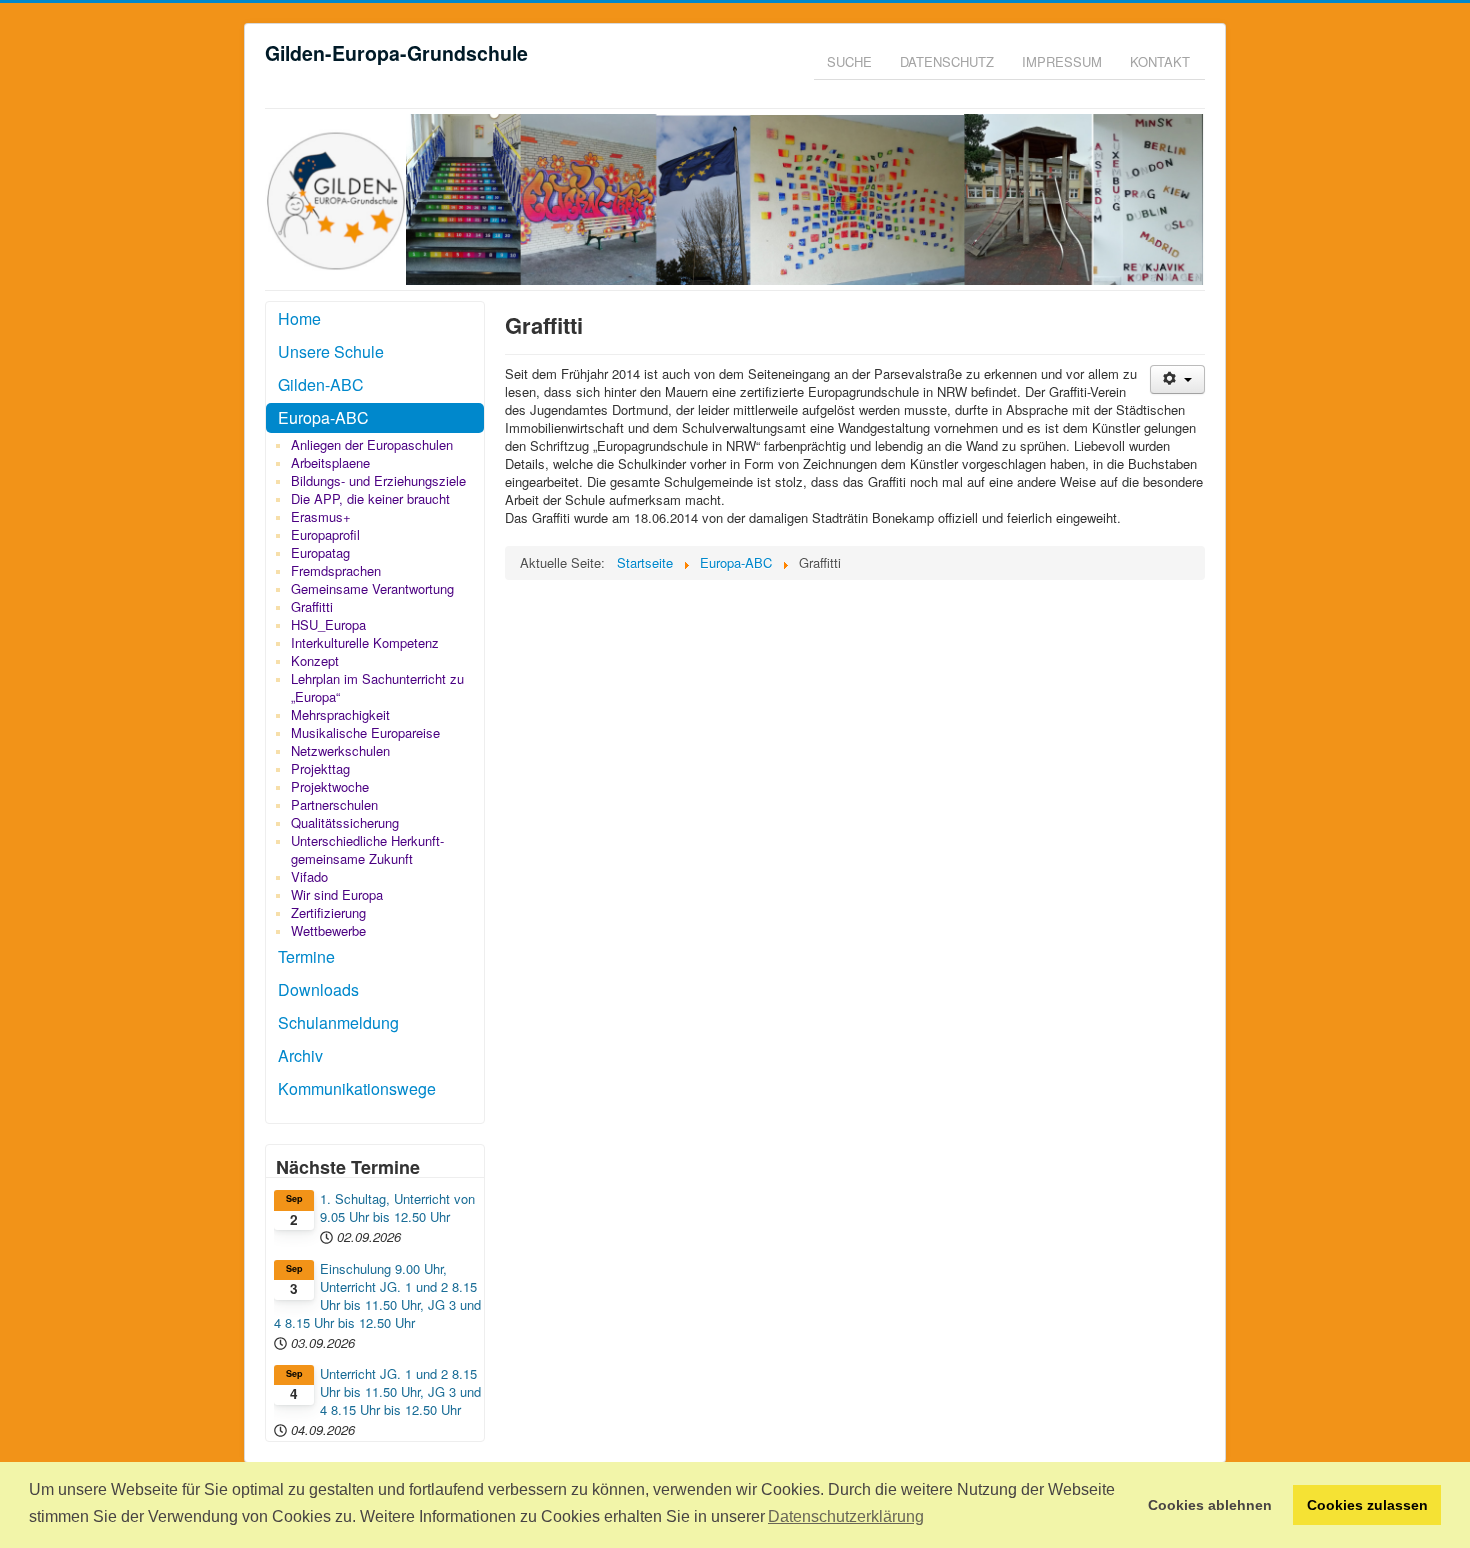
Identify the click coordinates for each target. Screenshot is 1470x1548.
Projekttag (320, 768)
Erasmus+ (321, 516)
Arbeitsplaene (330, 462)
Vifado (309, 876)
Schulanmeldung (338, 1022)
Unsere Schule (331, 351)
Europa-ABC (323, 417)
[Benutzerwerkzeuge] (1177, 379)
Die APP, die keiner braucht (370, 498)
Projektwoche (330, 786)
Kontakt (1160, 61)
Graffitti (312, 606)
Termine (306, 956)
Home (299, 318)
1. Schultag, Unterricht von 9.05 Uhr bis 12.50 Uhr (397, 1208)
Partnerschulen (334, 804)
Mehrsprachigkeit (340, 714)
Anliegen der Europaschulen (372, 444)
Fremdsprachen (336, 570)
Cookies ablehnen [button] (1210, 1505)
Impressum (1062, 61)
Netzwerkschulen (340, 750)
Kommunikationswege (357, 1088)
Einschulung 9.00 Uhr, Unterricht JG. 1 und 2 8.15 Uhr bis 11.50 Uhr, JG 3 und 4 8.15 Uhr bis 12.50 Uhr (377, 1296)
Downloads (318, 989)
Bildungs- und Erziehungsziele (378, 480)
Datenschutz (947, 61)
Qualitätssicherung (345, 822)
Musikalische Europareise (365, 732)
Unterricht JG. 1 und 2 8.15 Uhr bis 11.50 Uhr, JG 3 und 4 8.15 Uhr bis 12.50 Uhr (400, 1392)
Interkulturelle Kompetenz (365, 642)
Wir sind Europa (337, 894)
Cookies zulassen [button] (1367, 1505)
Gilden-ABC (321, 384)
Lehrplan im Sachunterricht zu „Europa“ (377, 687)
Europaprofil (325, 534)
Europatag (320, 552)
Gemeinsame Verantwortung (372, 588)
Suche (849, 61)
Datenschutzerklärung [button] (846, 1516)
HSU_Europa (328, 624)
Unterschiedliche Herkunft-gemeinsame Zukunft (367, 849)
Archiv (300, 1055)
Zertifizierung (328, 912)
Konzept (315, 660)
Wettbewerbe (328, 930)
